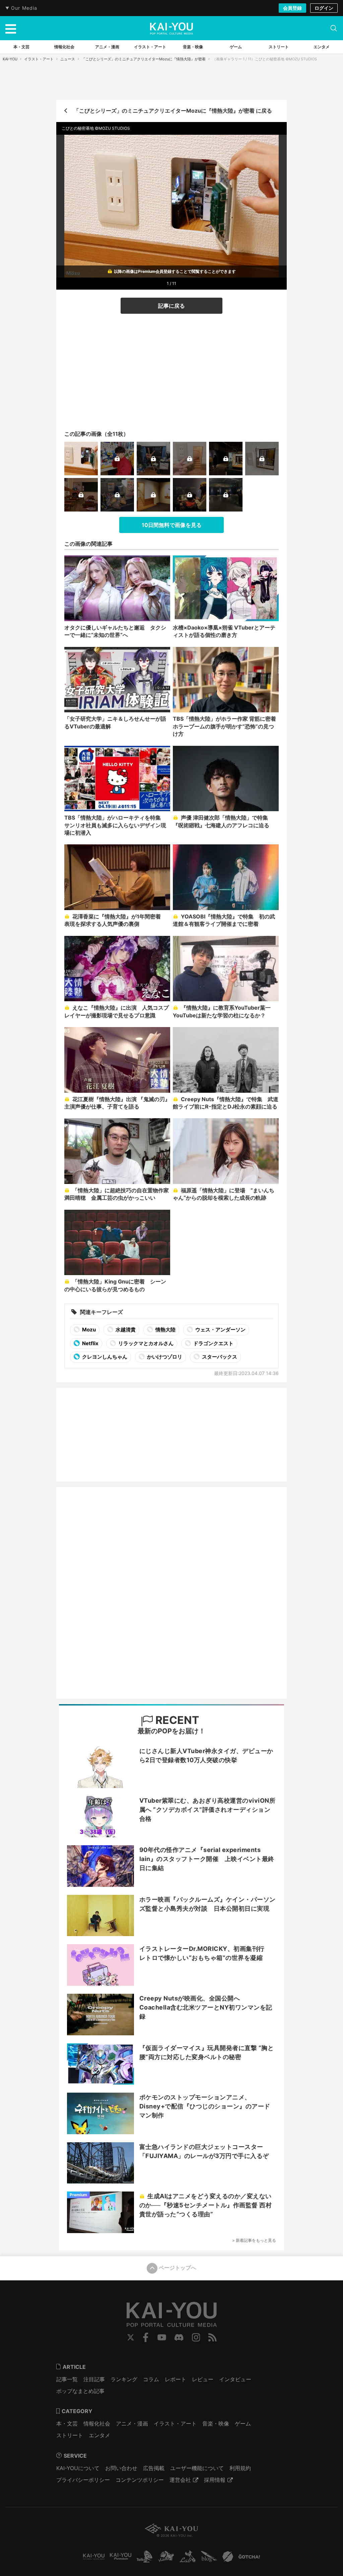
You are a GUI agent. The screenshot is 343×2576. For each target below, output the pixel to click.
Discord (179, 2337)
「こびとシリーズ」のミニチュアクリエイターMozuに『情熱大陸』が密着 (144, 59)
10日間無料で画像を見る (172, 525)
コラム (151, 2379)
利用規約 (240, 2468)
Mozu (88, 1330)
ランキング (124, 2379)
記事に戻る (171, 306)
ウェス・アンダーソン (220, 1330)
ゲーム (243, 2423)
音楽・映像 (216, 2423)
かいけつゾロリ (164, 1357)
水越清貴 (125, 1330)
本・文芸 (67, 2423)
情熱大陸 (165, 1330)
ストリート (70, 2435)
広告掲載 (154, 2468)
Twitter (131, 2337)
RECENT (176, 1720)
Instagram (196, 2337)
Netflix (90, 1343)
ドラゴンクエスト (213, 1343)
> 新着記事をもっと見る (254, 2240)
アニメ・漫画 (132, 2423)
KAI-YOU (10, 59)
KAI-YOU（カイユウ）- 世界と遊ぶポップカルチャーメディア (171, 28)
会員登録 (292, 8)
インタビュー (235, 2379)
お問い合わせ (121, 2468)
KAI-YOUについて (78, 2468)
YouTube (162, 2337)
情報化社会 (97, 2423)
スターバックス (219, 1357)
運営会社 (180, 2480)
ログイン (324, 8)
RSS (213, 2337)
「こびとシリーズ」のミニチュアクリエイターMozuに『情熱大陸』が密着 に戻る (173, 111)
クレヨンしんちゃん (104, 1357)
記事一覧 (67, 2379)
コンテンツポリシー (140, 2480)
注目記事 (94, 2379)
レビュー (203, 2379)
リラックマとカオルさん (145, 1343)
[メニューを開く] (11, 28)
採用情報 (215, 2480)
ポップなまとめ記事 (80, 2391)
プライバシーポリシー (83, 2480)
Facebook (146, 2337)
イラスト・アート (39, 59)
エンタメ (99, 2435)
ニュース (68, 59)
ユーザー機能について (197, 2468)
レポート (176, 2379)
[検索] (334, 28)
